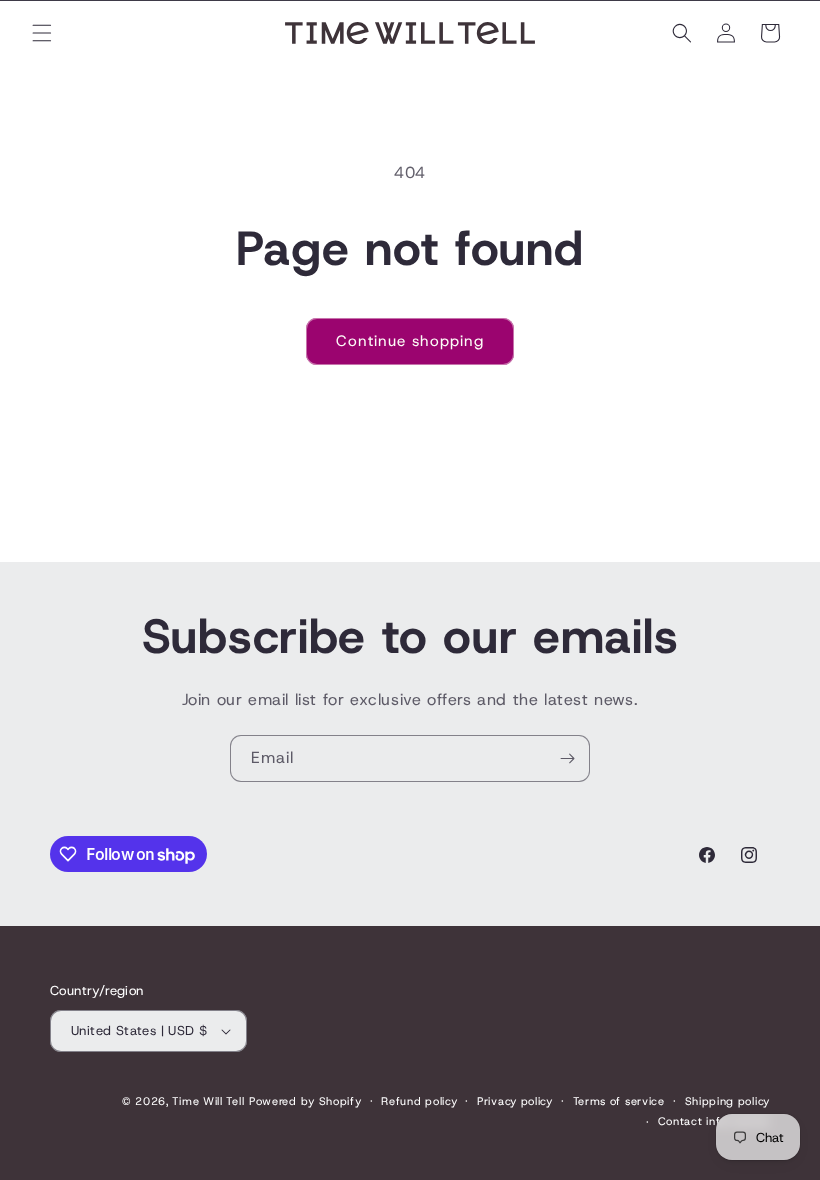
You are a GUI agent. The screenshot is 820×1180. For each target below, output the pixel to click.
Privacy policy (515, 1101)
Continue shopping (410, 341)
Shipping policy (728, 1101)
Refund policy (419, 1101)
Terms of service (619, 1101)
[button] (42, 33)
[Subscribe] (567, 758)
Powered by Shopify (305, 1101)
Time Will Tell (208, 1101)
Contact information (714, 1121)
